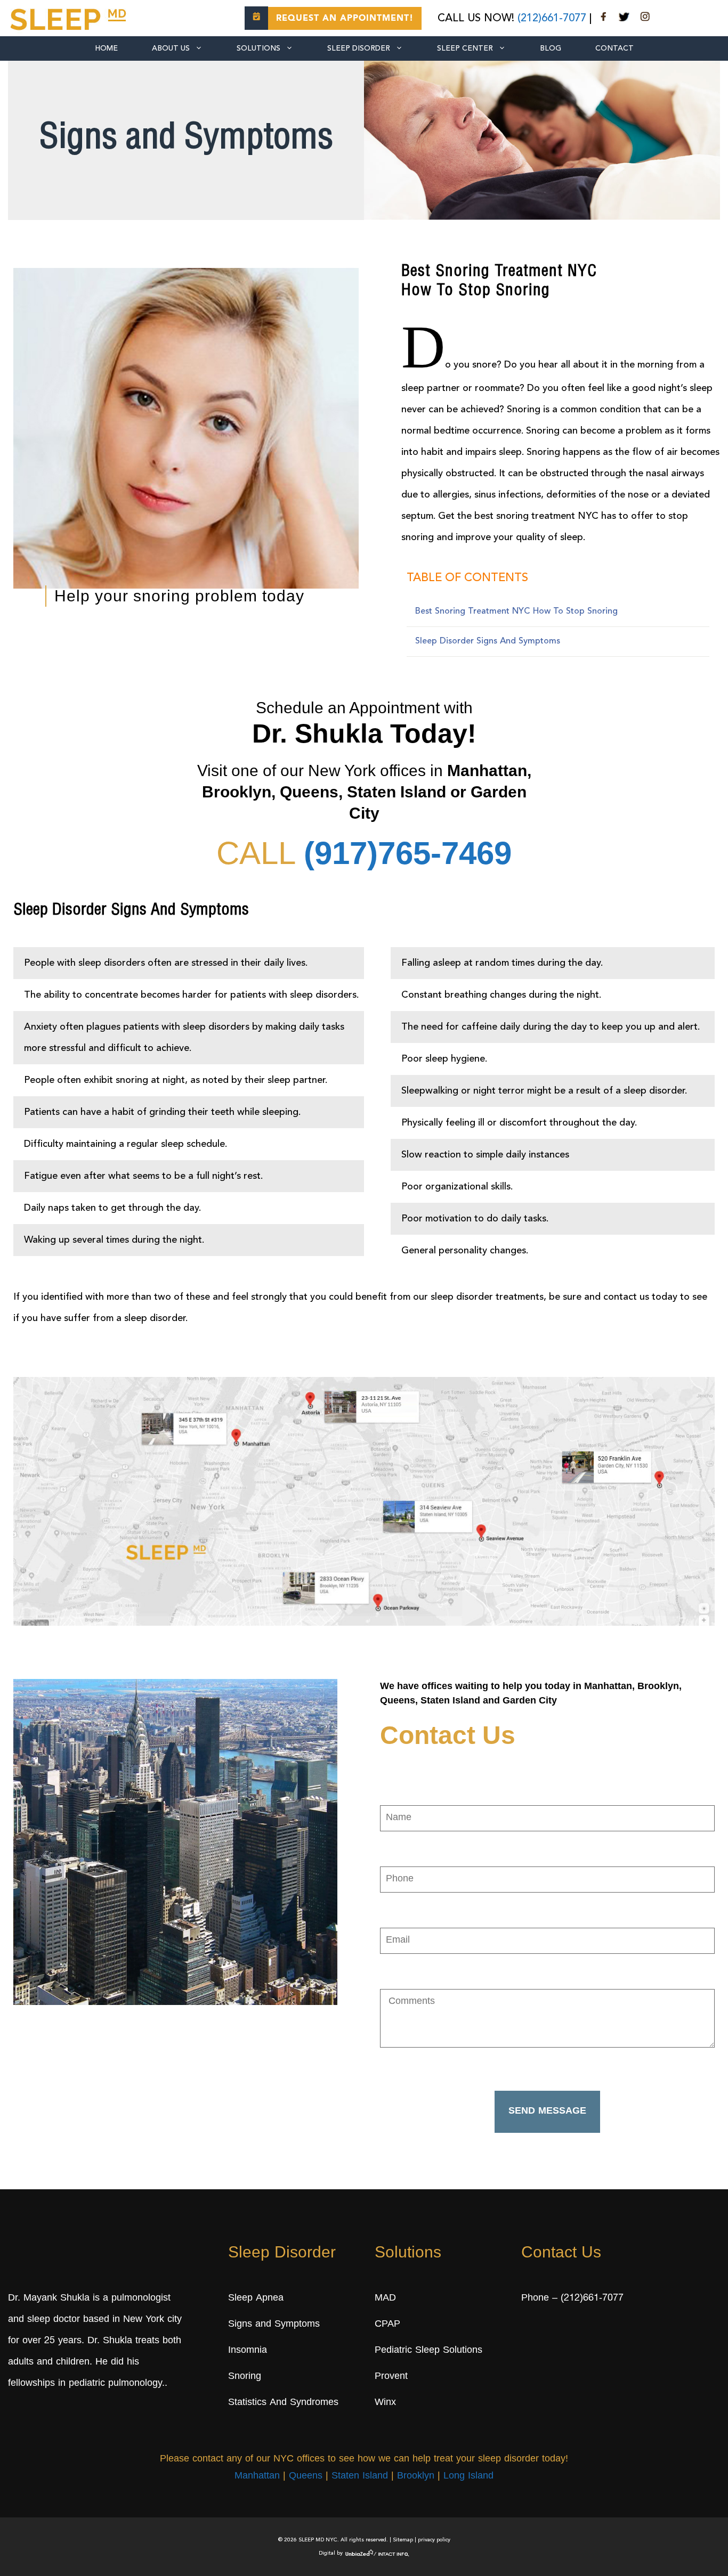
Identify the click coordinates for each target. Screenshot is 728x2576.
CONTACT (614, 48)
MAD (385, 2298)
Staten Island (360, 2476)
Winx (385, 2403)
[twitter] (624, 19)
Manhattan (257, 2476)
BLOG (551, 48)
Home (106, 48)
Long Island (468, 2476)
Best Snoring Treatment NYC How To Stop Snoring (516, 612)
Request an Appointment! (345, 19)
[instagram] (645, 19)
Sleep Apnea (256, 2298)
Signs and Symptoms (274, 2325)
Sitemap (403, 2540)
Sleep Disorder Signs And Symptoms (488, 641)
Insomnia (248, 2351)
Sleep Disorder (359, 48)
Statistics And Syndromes (283, 2403)
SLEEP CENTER (465, 48)
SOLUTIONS (258, 48)
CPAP (387, 2325)
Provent (391, 2377)
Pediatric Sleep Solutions (428, 2351)
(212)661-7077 (552, 19)
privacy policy (434, 2540)
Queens (306, 2476)
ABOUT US (171, 48)
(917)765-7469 (408, 853)
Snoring (245, 2377)
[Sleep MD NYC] (70, 18)
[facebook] (604, 19)
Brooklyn (416, 2476)
